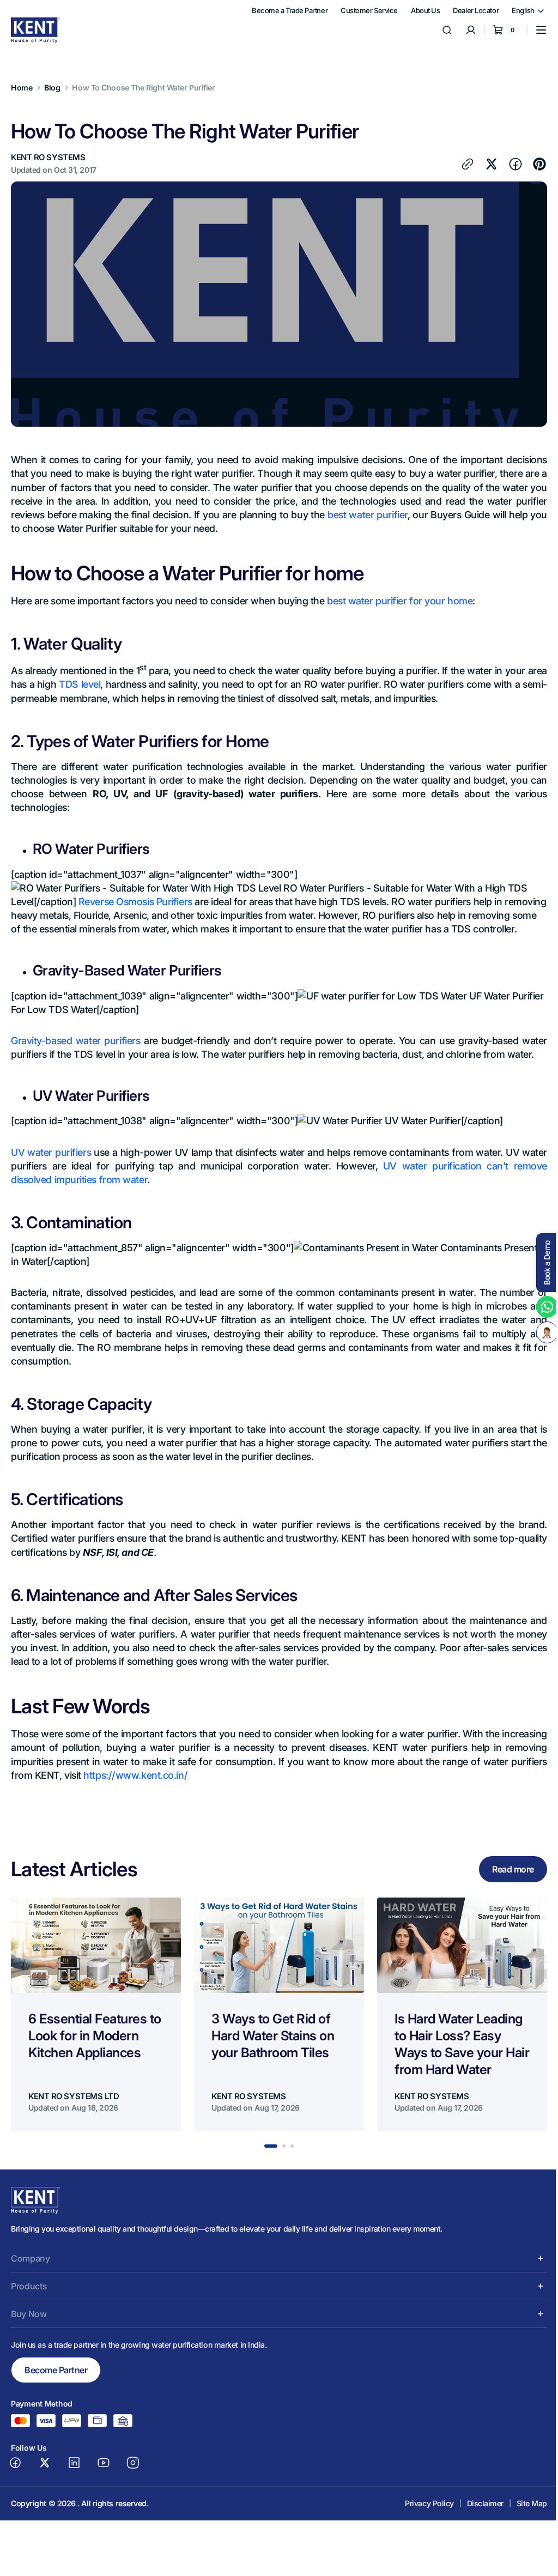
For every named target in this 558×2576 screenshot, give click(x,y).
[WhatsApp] (539, 1307)
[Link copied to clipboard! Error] (459, 164)
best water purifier (376, 515)
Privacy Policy (421, 2517)
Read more (505, 1883)
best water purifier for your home (400, 601)
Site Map (524, 2517)
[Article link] (96, 2028)
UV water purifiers (52, 1166)
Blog (52, 87)
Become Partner (56, 2384)
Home (22, 87)
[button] (533, 30)
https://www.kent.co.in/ (201, 1789)
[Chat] (539, 1332)
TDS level (101, 684)
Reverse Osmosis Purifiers (135, 902)
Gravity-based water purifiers (75, 1054)
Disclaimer (477, 2517)
